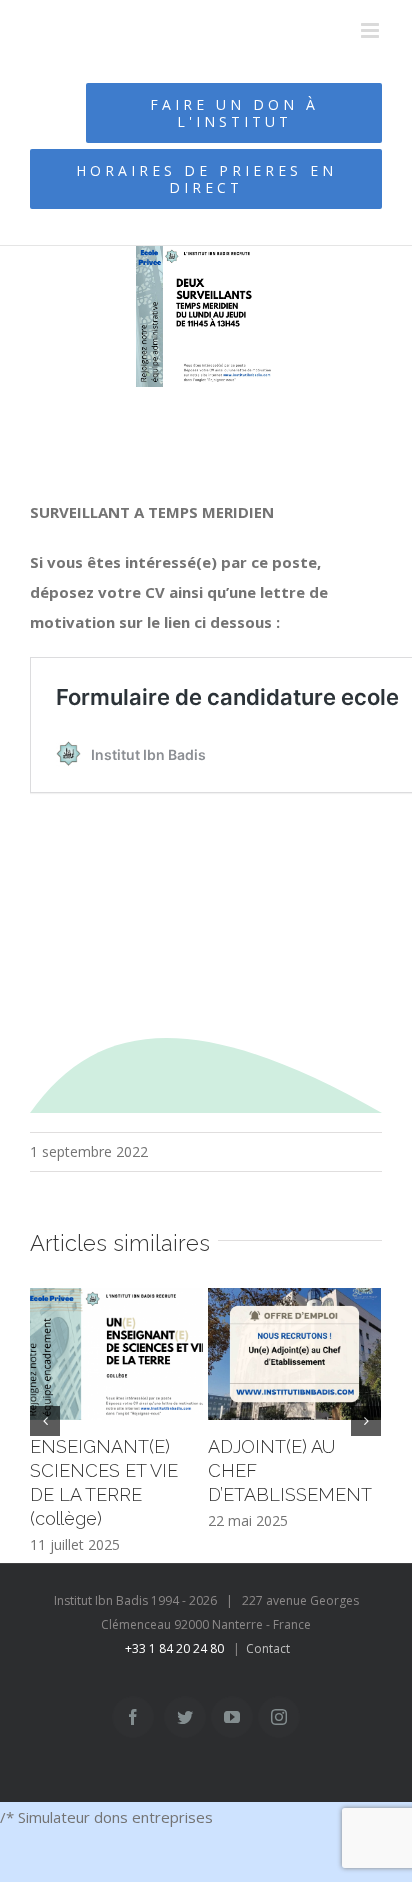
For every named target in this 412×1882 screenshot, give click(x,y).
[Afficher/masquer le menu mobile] (371, 30)
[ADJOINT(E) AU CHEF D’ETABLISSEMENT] (294, 1354)
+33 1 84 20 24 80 (174, 1648)
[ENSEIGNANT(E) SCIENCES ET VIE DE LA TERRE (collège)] (116, 1354)
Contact (268, 1648)
